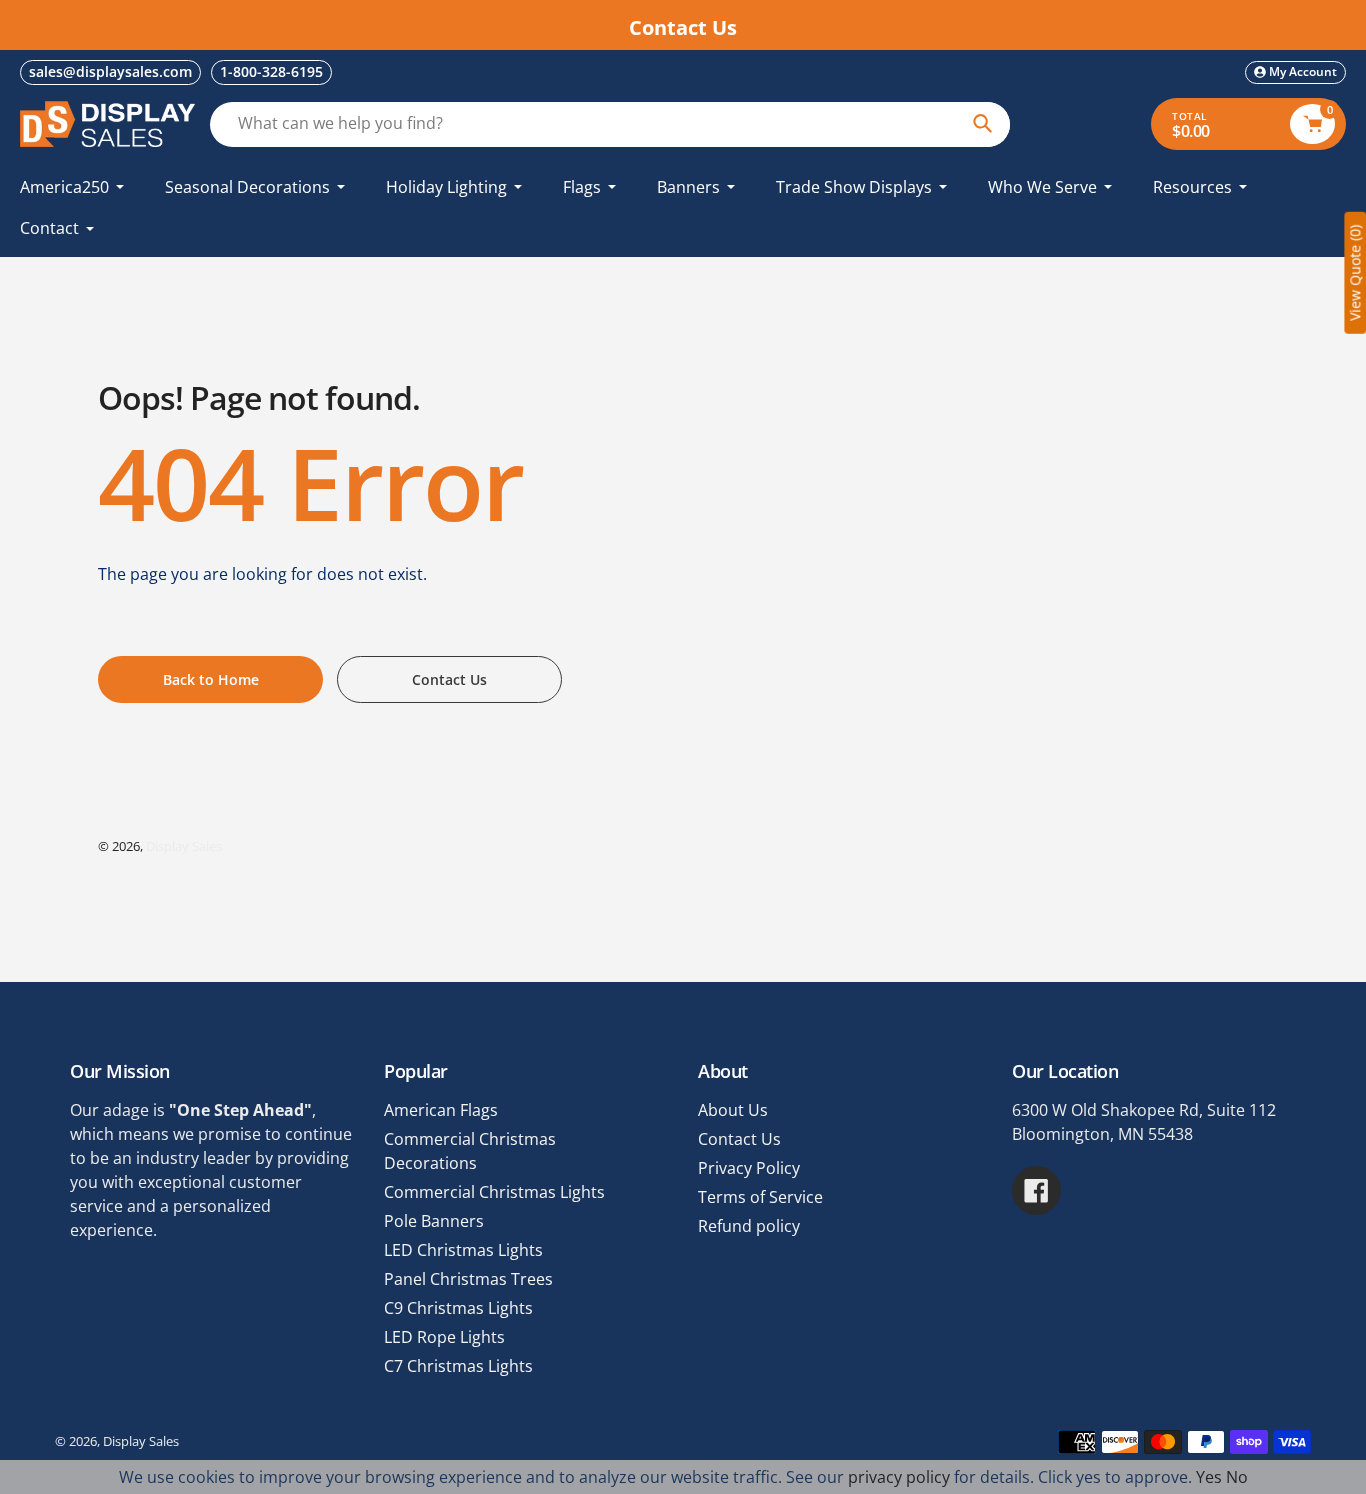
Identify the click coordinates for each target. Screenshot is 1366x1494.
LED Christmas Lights (463, 1250)
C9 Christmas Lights (458, 1308)
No (1237, 1477)
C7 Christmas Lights (458, 1366)
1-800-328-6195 (271, 71)
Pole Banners (434, 1221)
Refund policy (749, 1226)
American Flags (441, 1110)
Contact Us (739, 1139)
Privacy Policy (749, 1168)
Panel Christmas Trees (468, 1279)
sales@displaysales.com (110, 71)
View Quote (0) (1354, 273)
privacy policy (899, 1477)
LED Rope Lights (444, 1337)
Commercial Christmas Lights (494, 1192)
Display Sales (184, 846)
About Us (733, 1110)
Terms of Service (760, 1197)
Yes (1209, 1477)
